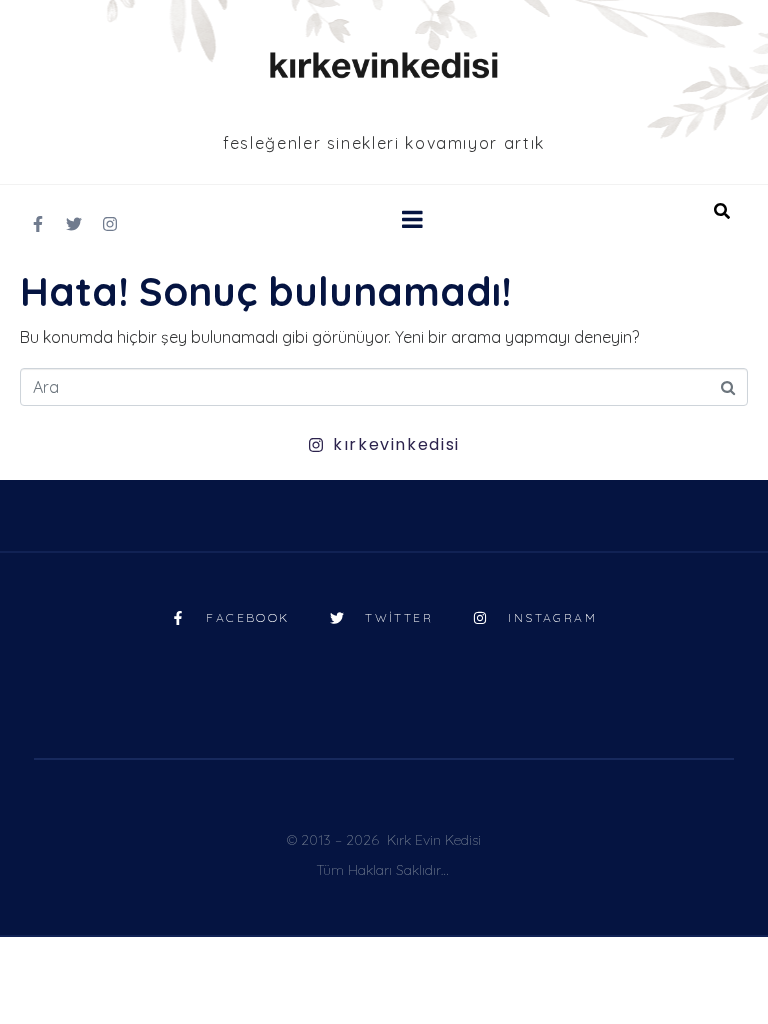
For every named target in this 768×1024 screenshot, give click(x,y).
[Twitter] (74, 224)
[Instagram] (110, 224)
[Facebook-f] (38, 224)
